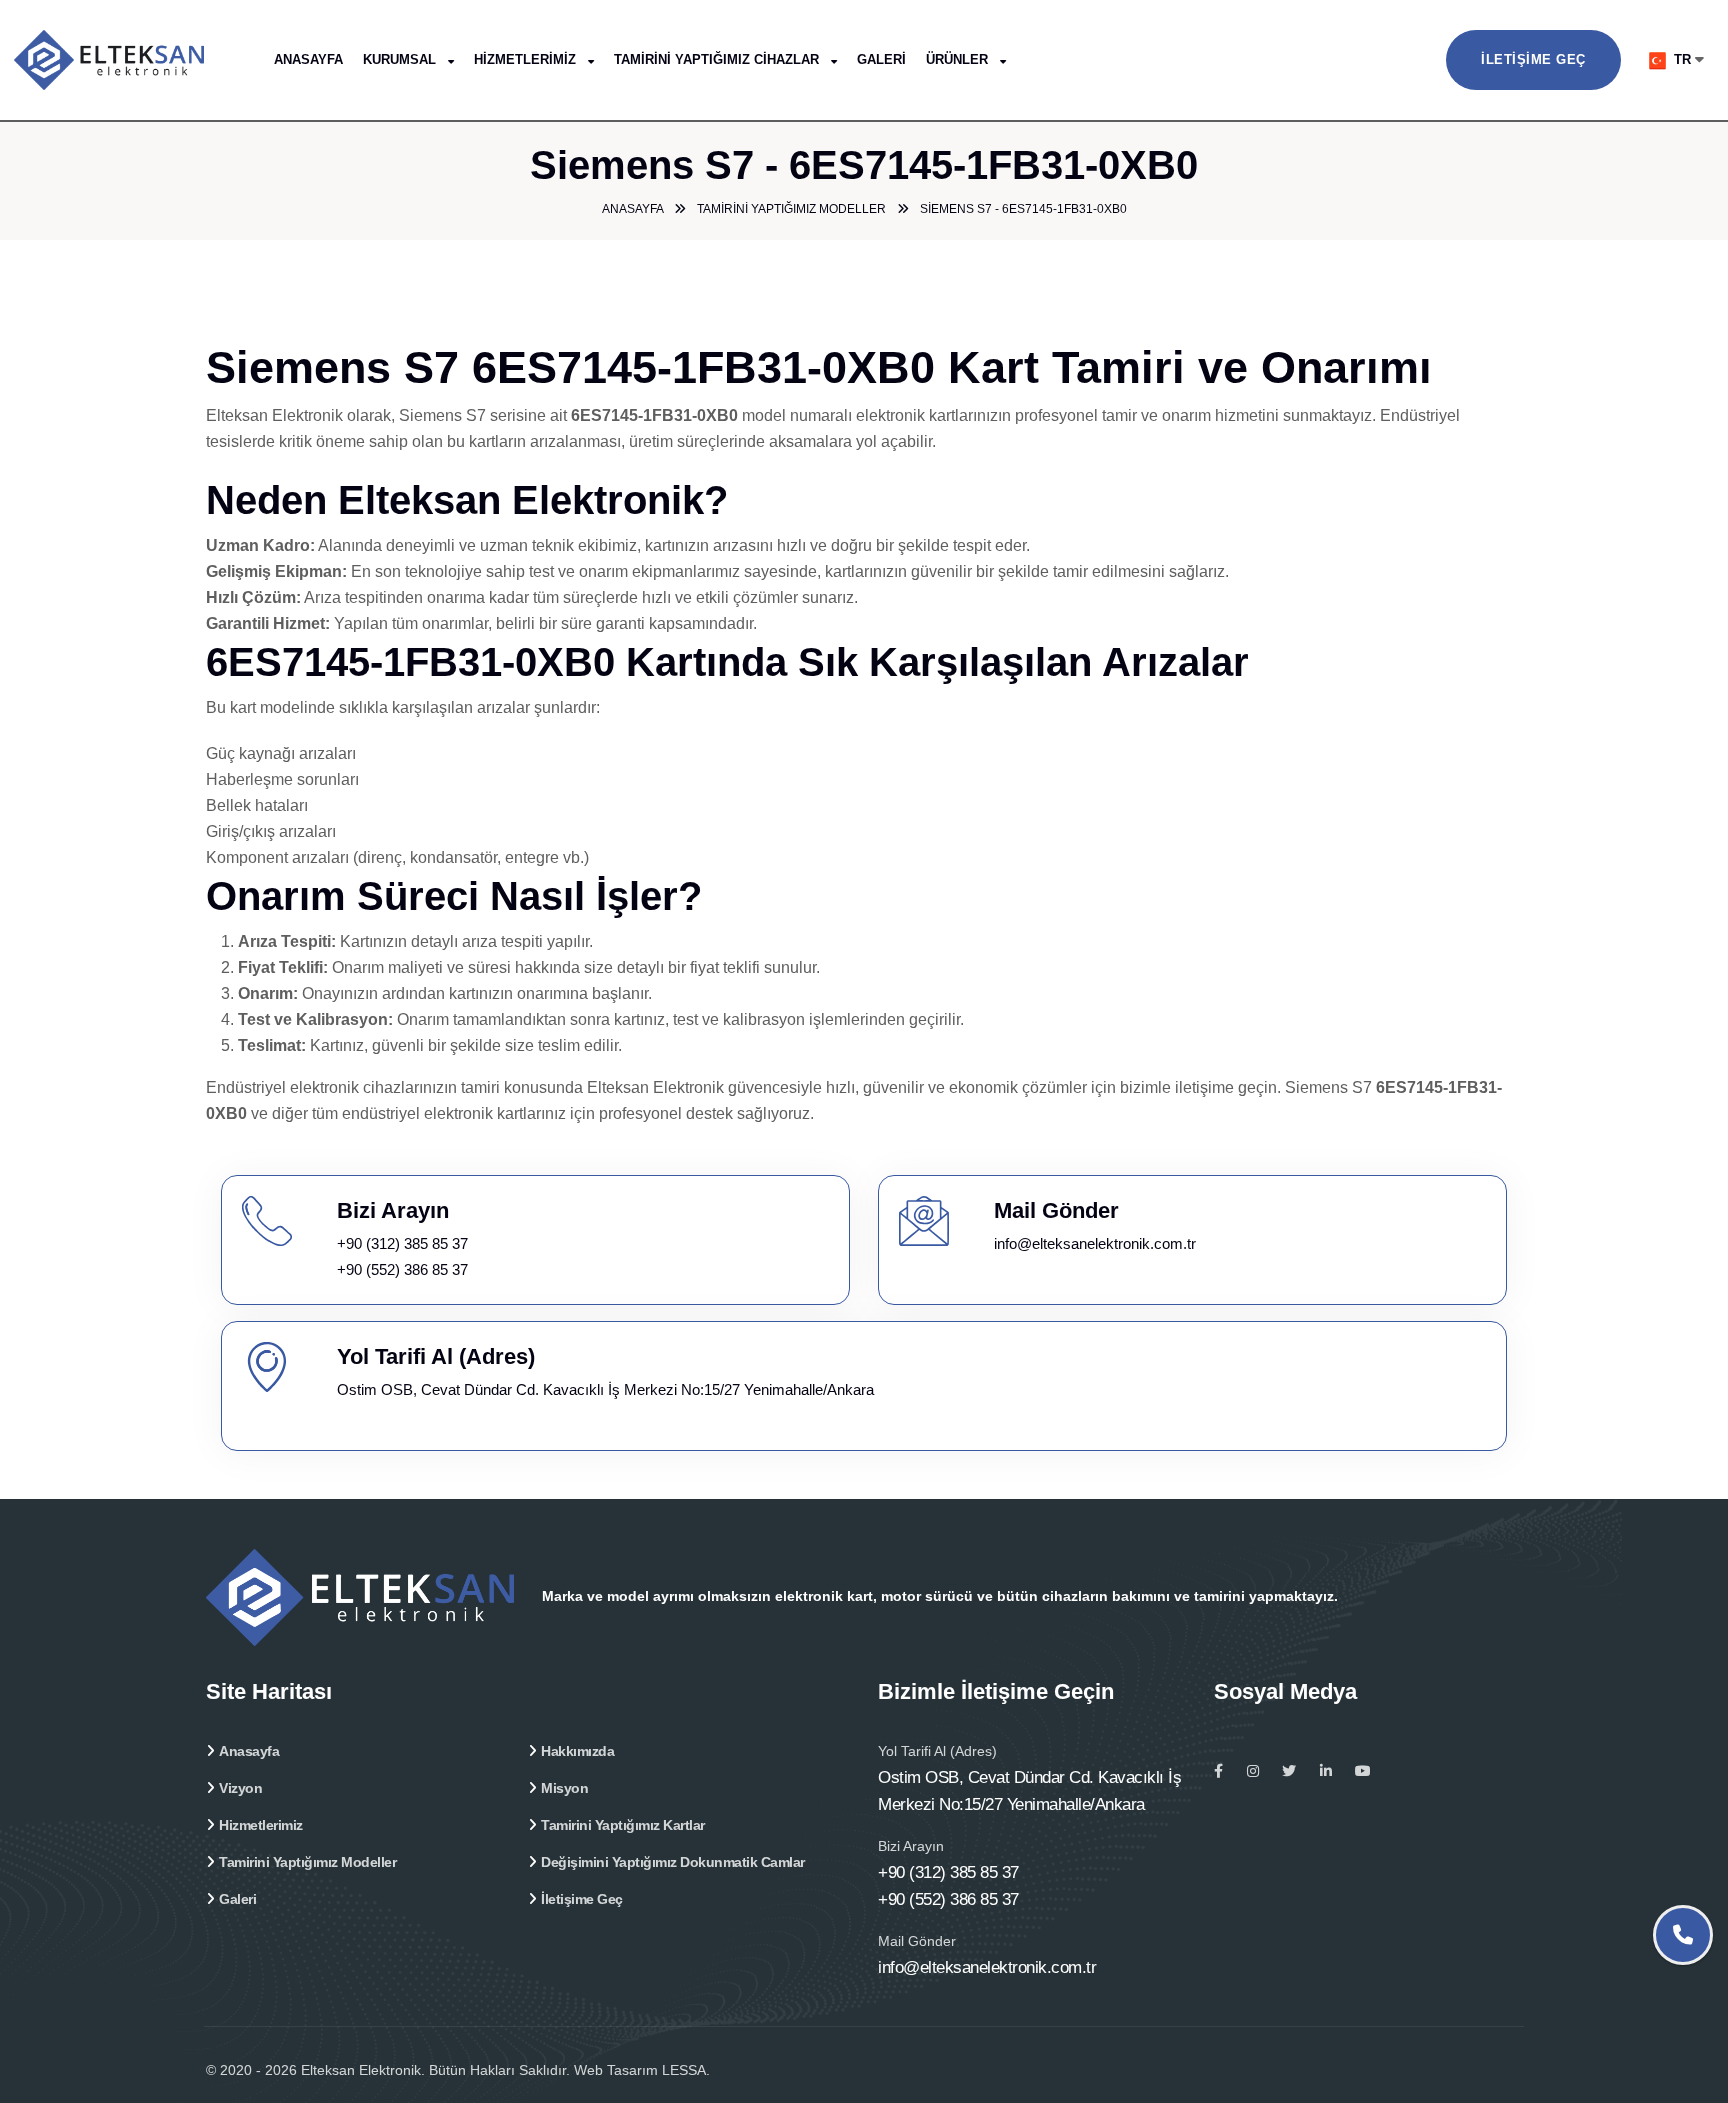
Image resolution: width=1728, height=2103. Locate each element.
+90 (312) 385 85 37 (402, 1243)
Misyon (564, 1788)
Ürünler (959, 59)
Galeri (881, 59)
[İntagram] (1253, 1771)
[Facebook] (1218, 1771)
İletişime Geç (1533, 59)
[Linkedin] (1326, 1771)
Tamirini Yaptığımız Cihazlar (718, 59)
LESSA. (686, 2070)
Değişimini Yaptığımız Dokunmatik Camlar (673, 1862)
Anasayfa (308, 59)
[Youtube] (1363, 1771)
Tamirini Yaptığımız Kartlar (623, 1825)
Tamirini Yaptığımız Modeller (307, 1862)
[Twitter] (1289, 1771)
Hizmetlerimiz (527, 59)
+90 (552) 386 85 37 (402, 1269)
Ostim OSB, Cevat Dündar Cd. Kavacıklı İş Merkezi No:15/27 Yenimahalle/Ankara (605, 1389)
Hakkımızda (577, 1751)
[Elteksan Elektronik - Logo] (139, 58)
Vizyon (240, 1788)
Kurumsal (401, 59)
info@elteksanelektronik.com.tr (1095, 1243)
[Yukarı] (1685, 2030)
